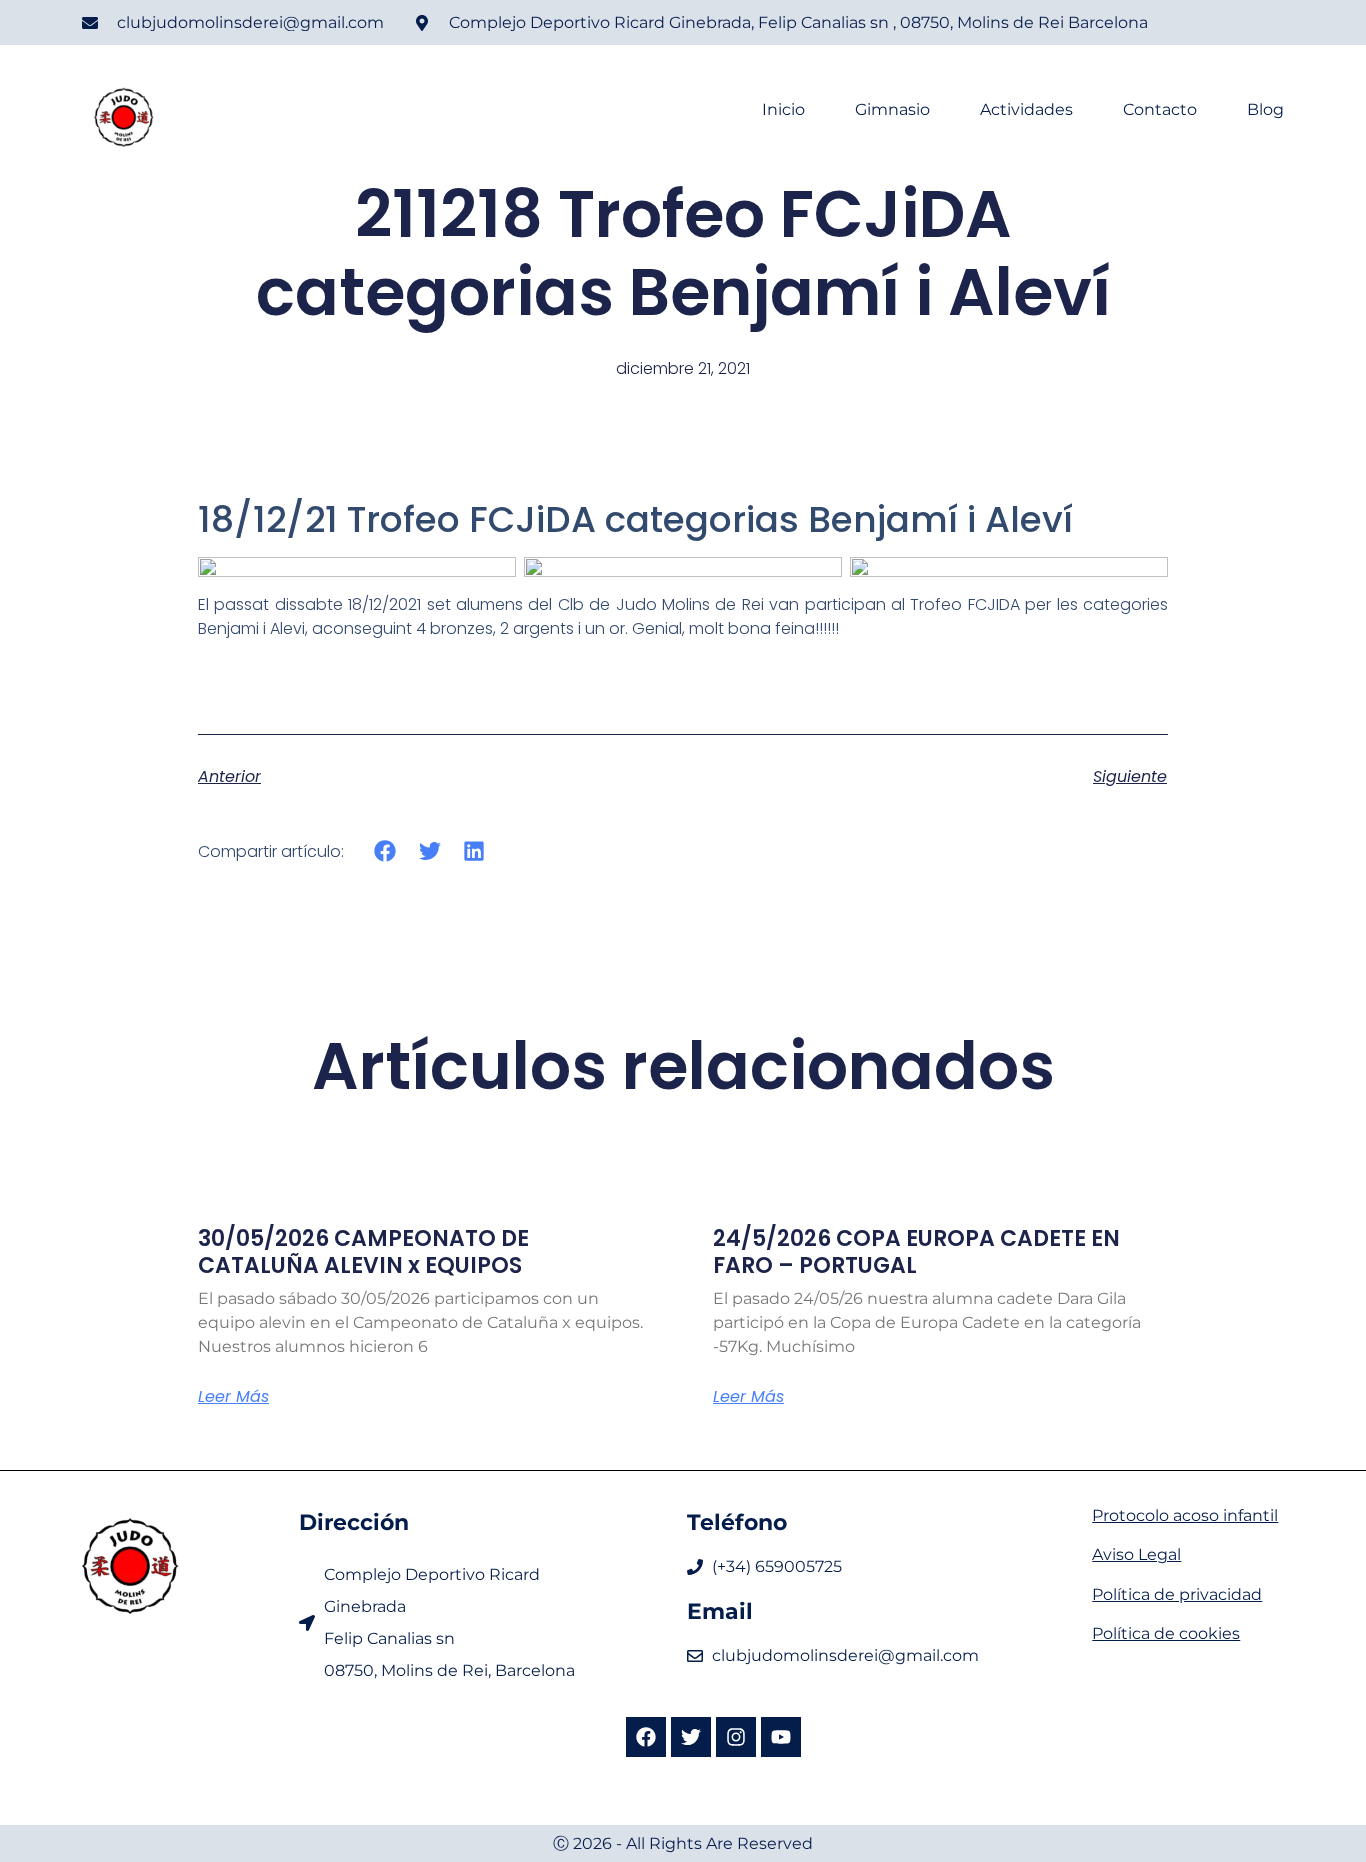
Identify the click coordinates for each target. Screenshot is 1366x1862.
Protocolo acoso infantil (1185, 1515)
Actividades (1026, 110)
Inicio (783, 110)
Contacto (1160, 110)
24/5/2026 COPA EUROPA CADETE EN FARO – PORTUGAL (916, 1251)
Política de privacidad (1177, 1594)
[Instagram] (736, 1737)
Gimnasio (892, 110)
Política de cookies (1166, 1633)
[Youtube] (781, 1737)
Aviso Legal (1136, 1554)
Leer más (233, 1397)
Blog (1265, 110)
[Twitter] (691, 1737)
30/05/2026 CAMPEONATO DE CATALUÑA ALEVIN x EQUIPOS (363, 1251)
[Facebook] (646, 1737)
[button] (385, 850)
